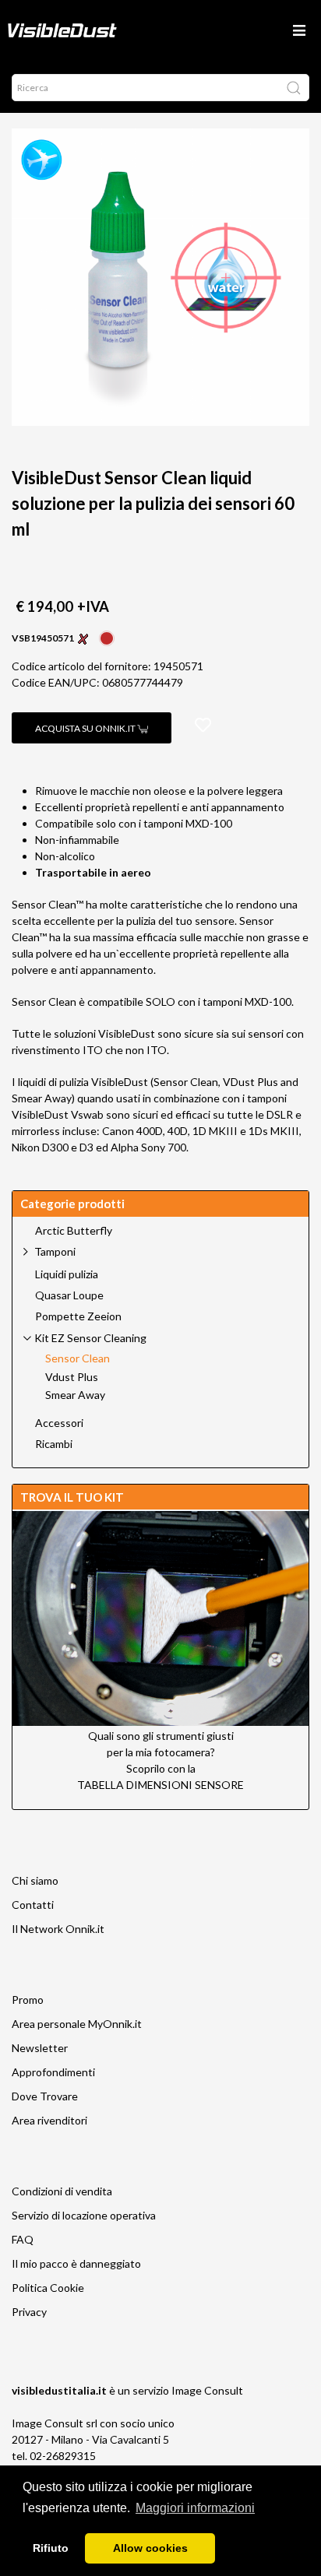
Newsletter (40, 2048)
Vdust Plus (72, 1377)
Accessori (59, 1423)
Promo (28, 2000)
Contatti (33, 1905)
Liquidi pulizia (67, 1274)
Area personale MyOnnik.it (77, 2024)
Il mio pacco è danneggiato (76, 2263)
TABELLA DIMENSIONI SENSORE (160, 1785)
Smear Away (75, 1395)
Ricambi (54, 1444)
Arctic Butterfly (74, 1231)
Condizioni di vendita (62, 2191)
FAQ (23, 2239)
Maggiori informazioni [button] (195, 2508)
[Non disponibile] (107, 636)
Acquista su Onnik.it (86, 728)
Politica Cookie (48, 2288)
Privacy (29, 2312)
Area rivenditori (49, 2120)
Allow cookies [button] (150, 2548)
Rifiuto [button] (51, 2548)
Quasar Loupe (69, 1295)
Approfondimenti (53, 2072)
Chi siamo (35, 1880)
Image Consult (207, 2390)
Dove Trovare (45, 2096)
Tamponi (55, 1251)
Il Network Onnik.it (58, 1929)
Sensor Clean (78, 1358)
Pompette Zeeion (78, 1316)
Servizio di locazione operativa (84, 2215)
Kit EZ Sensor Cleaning (90, 1338)
